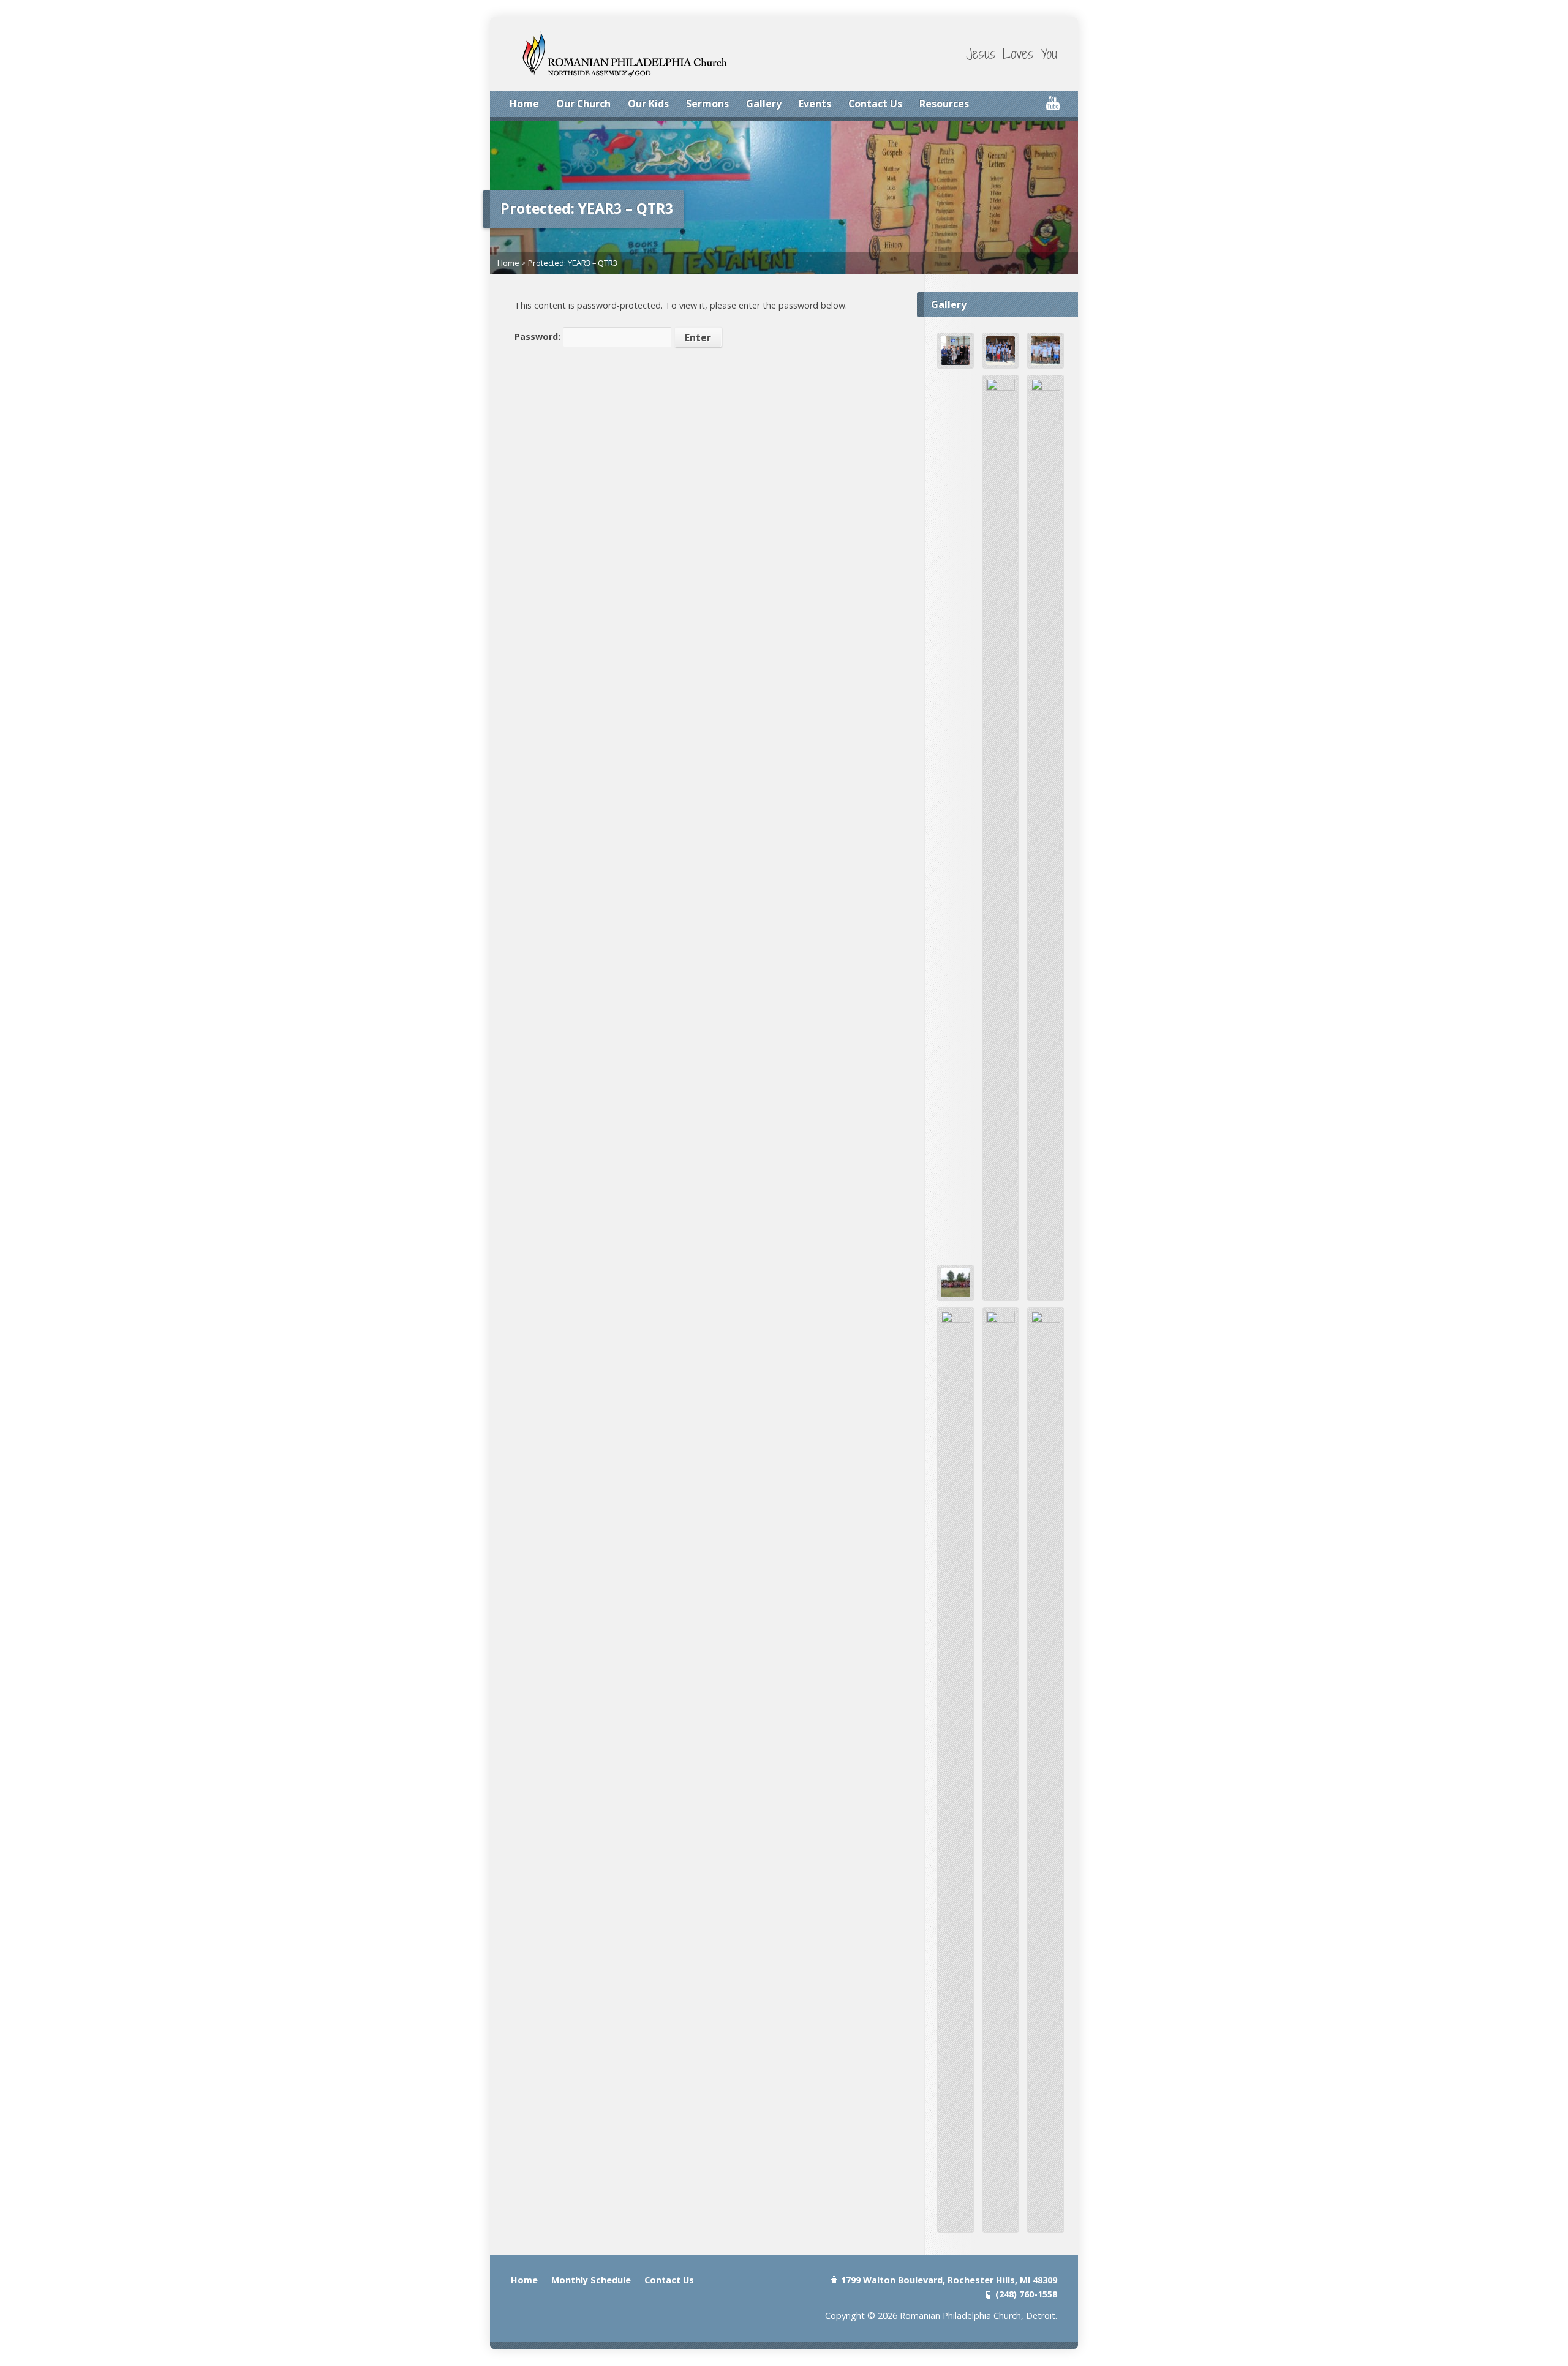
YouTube (1053, 103)
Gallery (764, 104)
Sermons (707, 104)
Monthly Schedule (591, 2280)
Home (524, 104)
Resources (944, 104)
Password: (539, 337)
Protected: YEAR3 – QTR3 (573, 263)
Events (815, 104)
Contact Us (875, 104)
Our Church (583, 104)
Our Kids (648, 104)
